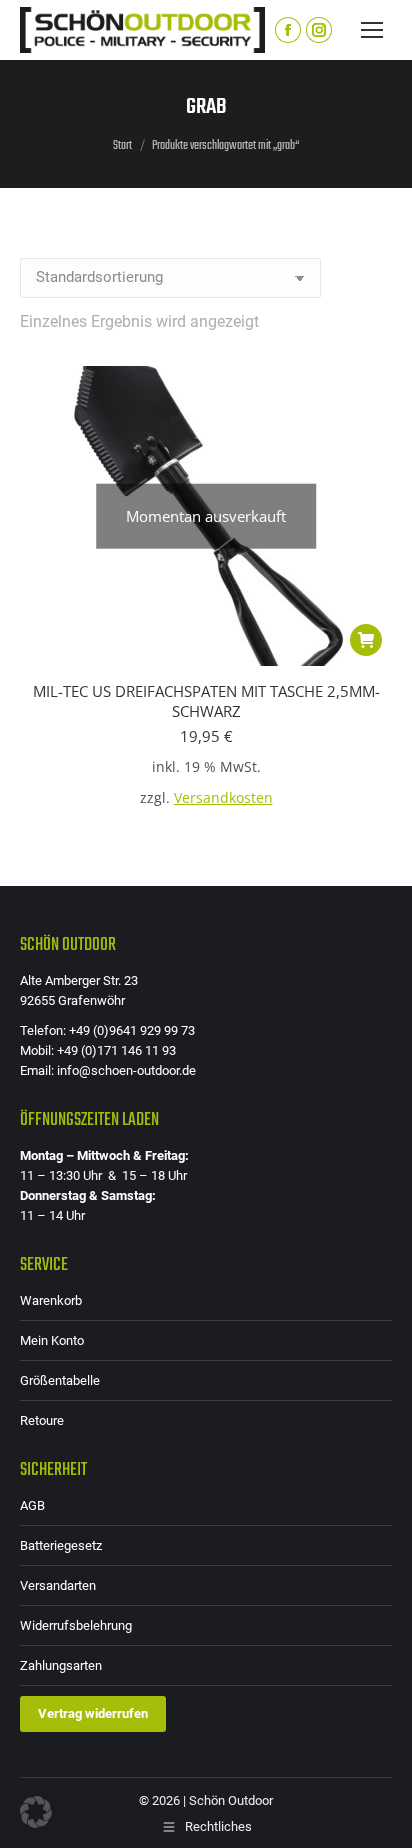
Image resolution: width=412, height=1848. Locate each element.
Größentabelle (60, 1380)
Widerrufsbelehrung (76, 1625)
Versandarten (58, 1585)
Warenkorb (51, 1300)
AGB (32, 1505)
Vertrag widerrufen (93, 1713)
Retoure (42, 1420)
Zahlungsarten (61, 1665)
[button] (36, 1812)
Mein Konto (52, 1340)
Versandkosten (223, 798)
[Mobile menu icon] (372, 30)
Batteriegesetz (61, 1545)
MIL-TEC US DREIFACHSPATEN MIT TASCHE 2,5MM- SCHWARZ (206, 701)
